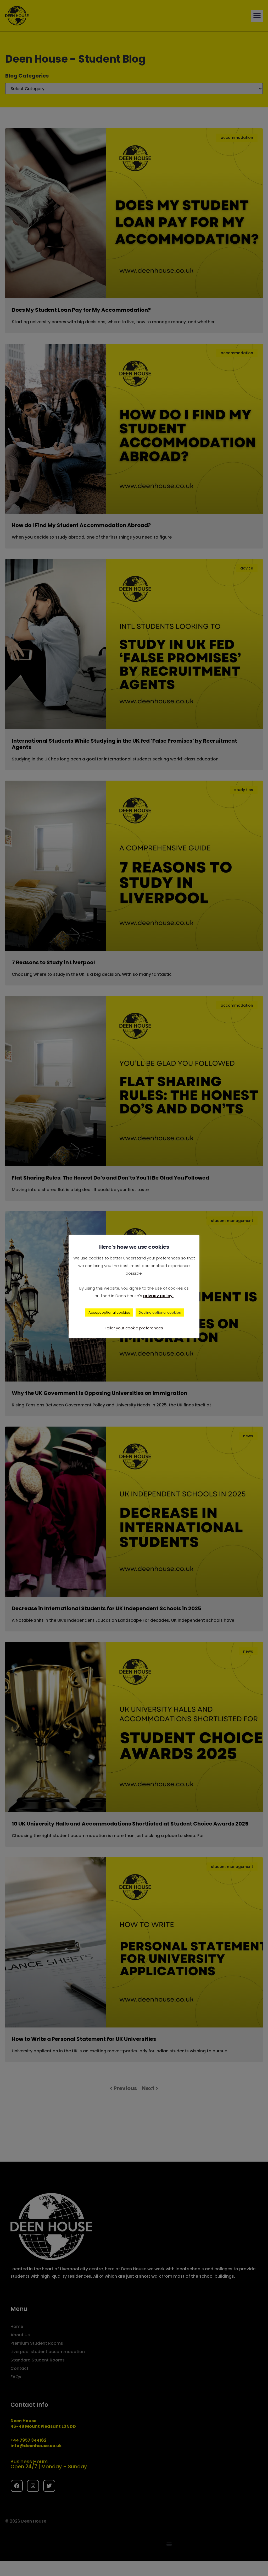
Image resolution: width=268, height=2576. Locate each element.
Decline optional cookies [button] (160, 1312)
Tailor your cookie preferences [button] (134, 1328)
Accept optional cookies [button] (109, 1312)
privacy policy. (158, 1296)
